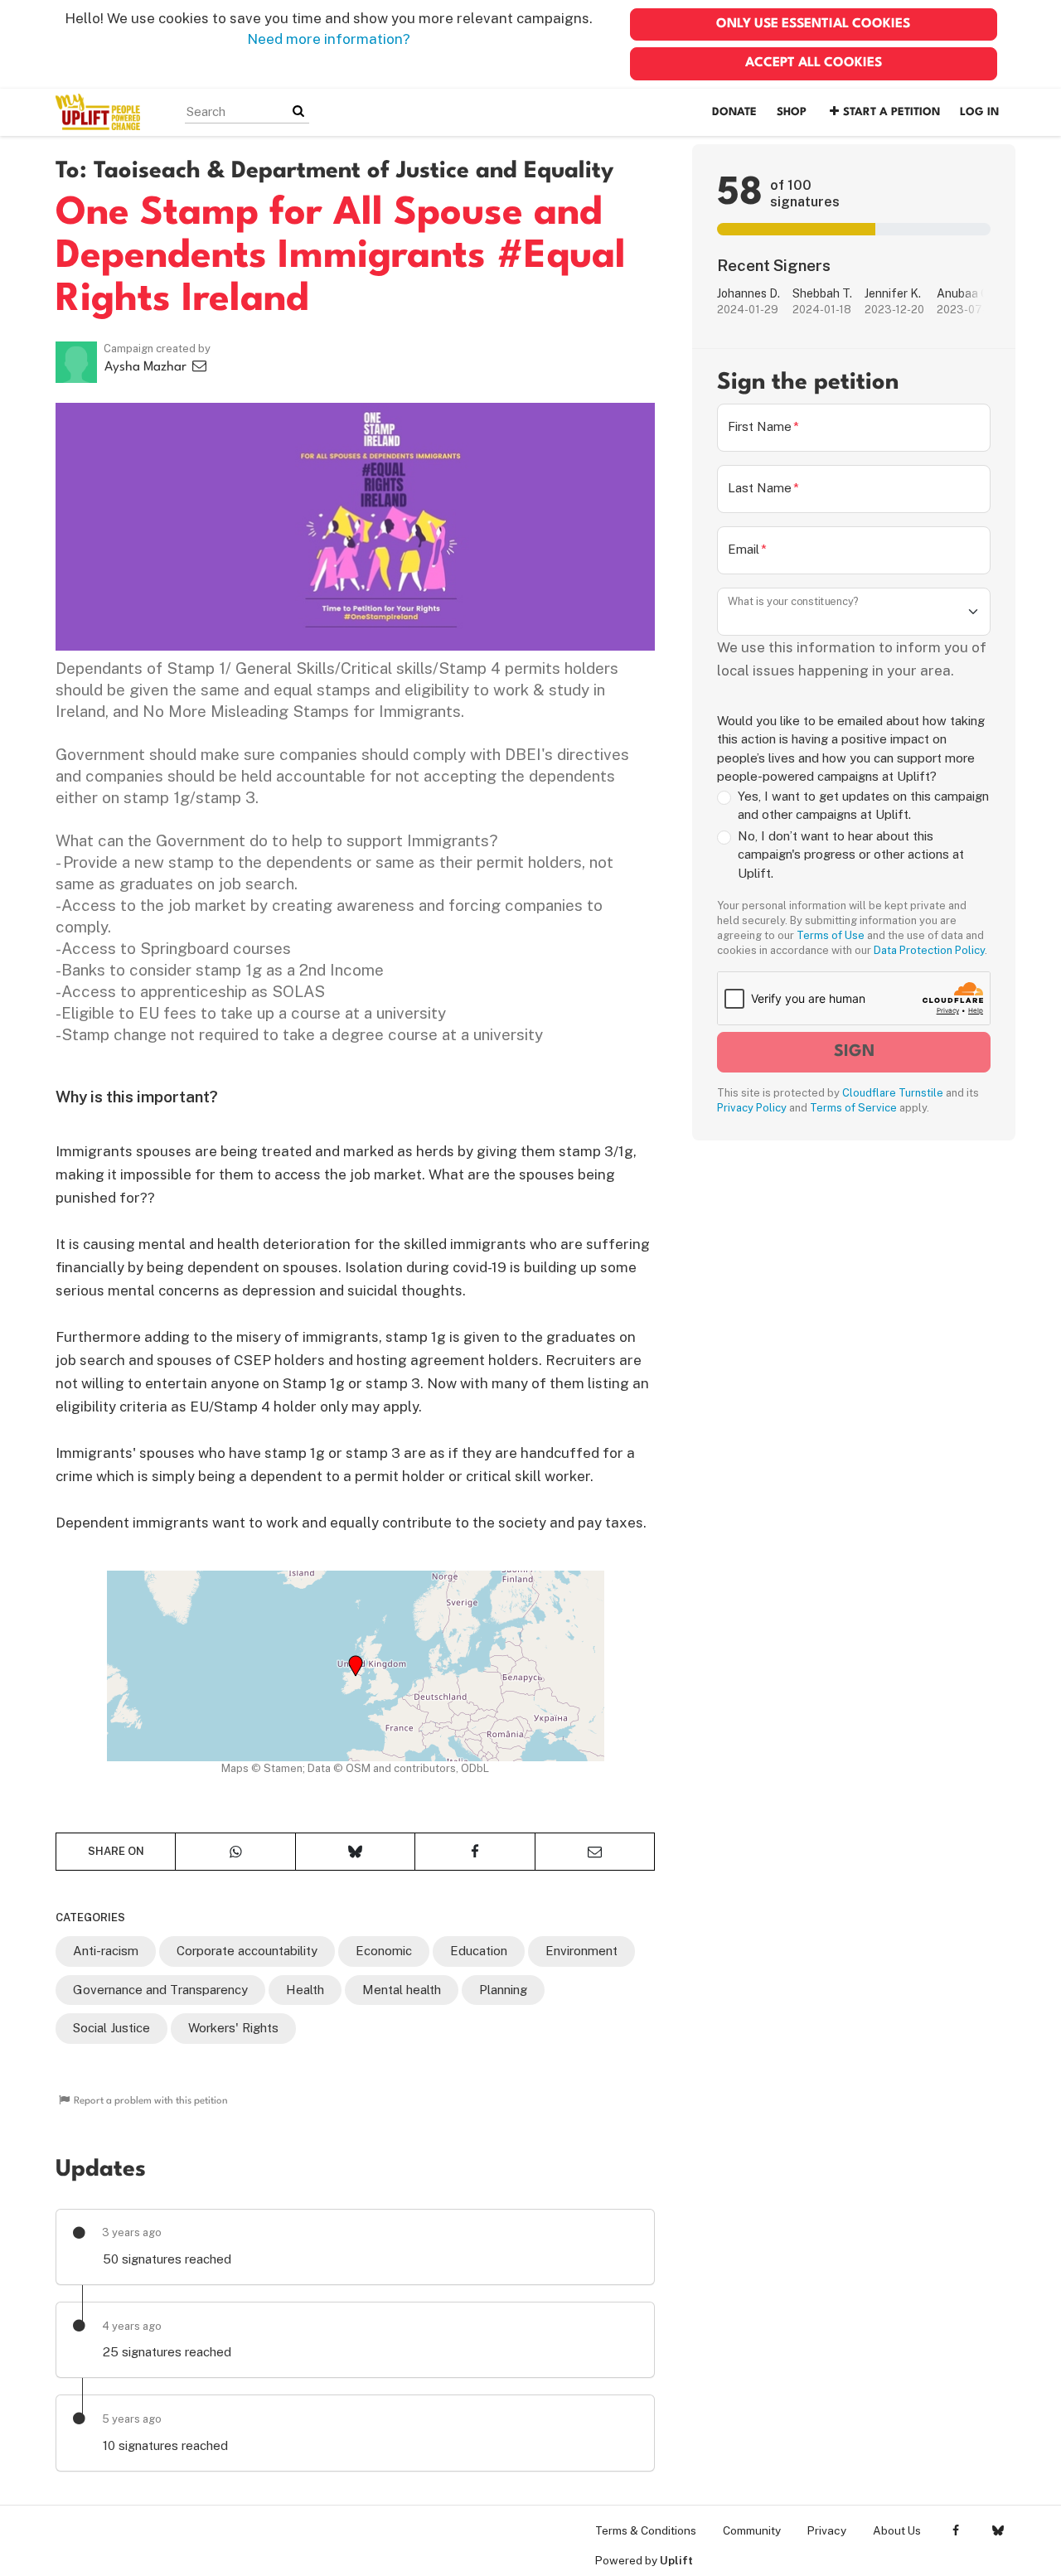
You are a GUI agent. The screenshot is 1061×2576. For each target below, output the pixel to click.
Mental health (402, 1990)
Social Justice (111, 2028)
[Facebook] (955, 2530)
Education (479, 1951)
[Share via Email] (595, 1852)
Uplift (676, 2560)
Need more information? (329, 39)
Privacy (827, 2530)
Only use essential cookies (813, 24)
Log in (979, 112)
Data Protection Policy (929, 950)
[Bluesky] (998, 2530)
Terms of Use (831, 935)
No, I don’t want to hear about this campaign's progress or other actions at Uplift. (851, 855)
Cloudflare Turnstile (893, 1093)
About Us (897, 2530)
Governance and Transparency (160, 1990)
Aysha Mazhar (147, 367)
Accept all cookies (814, 63)
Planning (503, 1990)
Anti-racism (106, 1951)
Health (305, 1990)
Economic (384, 1951)
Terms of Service (853, 1108)
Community (752, 2530)
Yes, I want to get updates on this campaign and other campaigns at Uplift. (863, 806)
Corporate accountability (247, 1951)
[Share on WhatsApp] (235, 1852)
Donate (734, 112)
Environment (581, 1951)
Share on (116, 1851)
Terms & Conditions (646, 2530)
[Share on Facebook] (475, 1852)
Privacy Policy (752, 1108)
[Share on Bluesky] (355, 1852)
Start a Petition (891, 112)
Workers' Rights (233, 2028)
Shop (792, 112)
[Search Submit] (298, 111)
